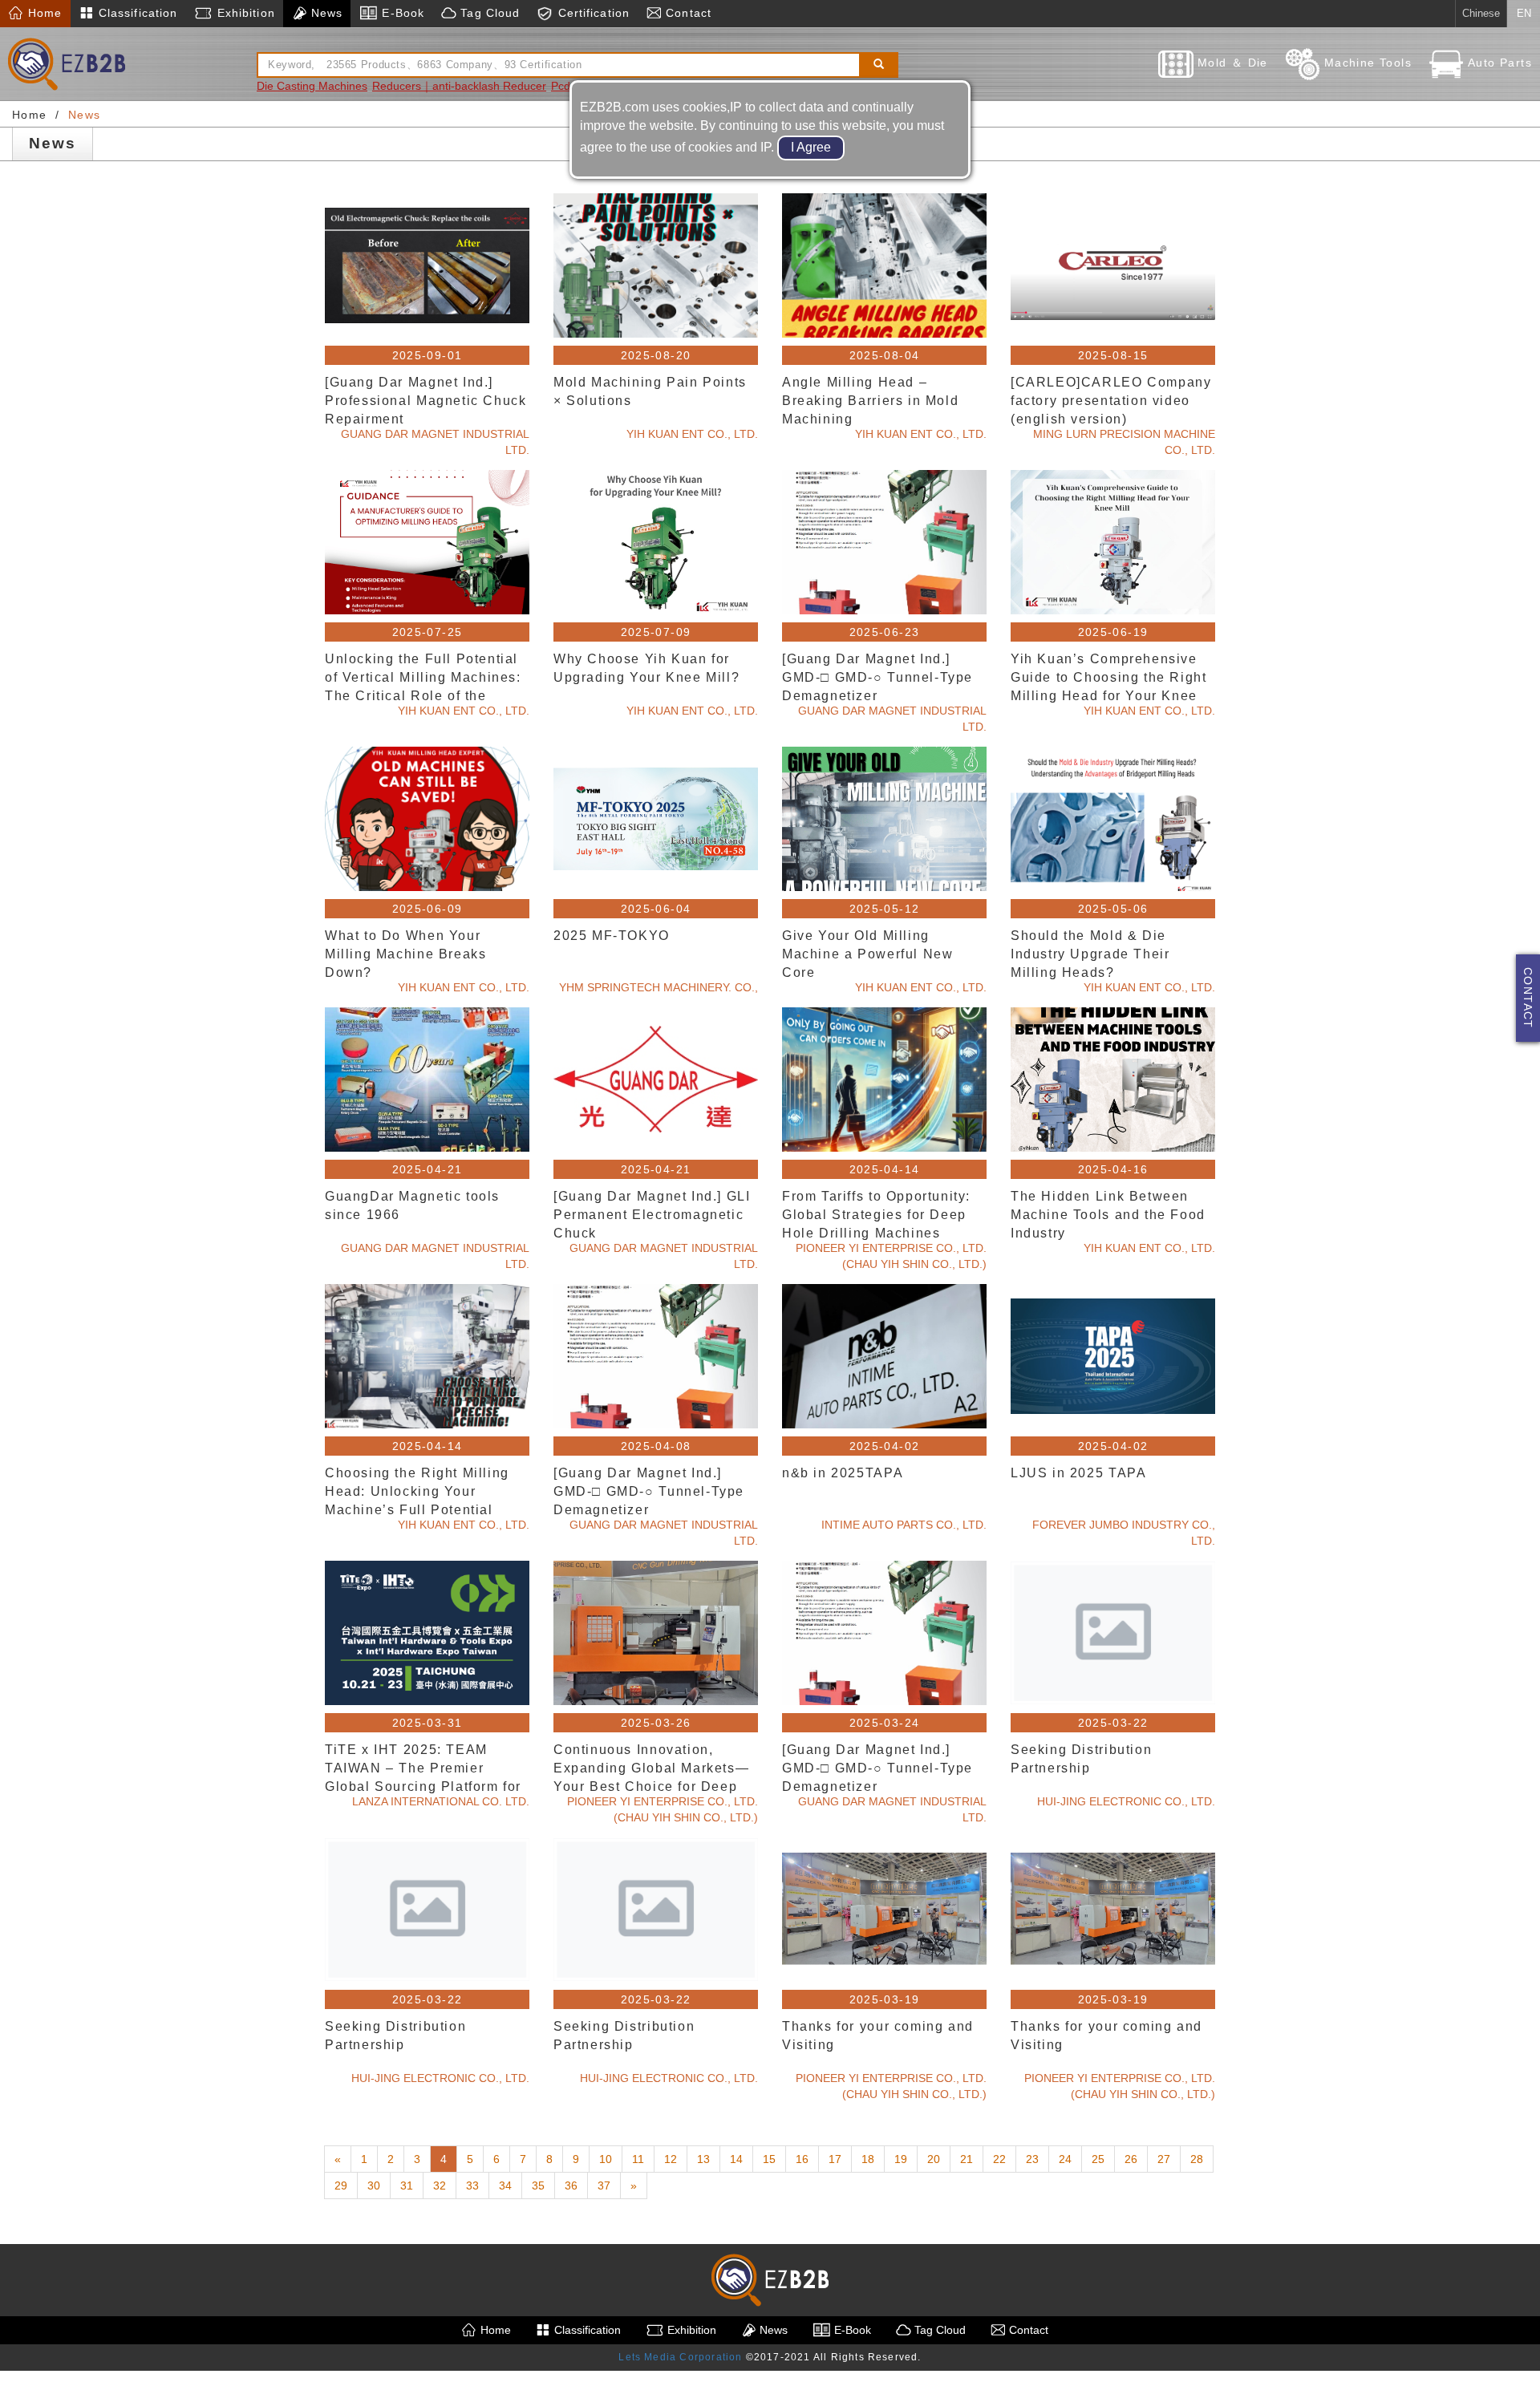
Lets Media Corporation (680, 2357)
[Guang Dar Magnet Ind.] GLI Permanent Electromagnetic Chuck (652, 1214)
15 (769, 2159)
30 (374, 2185)
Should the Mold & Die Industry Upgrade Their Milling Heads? (1090, 954)
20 (934, 2159)
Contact (687, 13)
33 (472, 2185)
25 (1098, 2159)
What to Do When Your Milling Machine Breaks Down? (405, 954)
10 (606, 2159)
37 (604, 2185)
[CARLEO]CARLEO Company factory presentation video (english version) (1111, 400)
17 (835, 2159)
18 (868, 2159)
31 (407, 2185)
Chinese (1481, 13)
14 (736, 2159)
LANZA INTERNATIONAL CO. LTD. (441, 1801)
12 (671, 2159)
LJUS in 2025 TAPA (1078, 1473)
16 (802, 2159)
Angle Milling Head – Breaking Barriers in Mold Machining (870, 400)
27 (1164, 2159)
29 (341, 2185)
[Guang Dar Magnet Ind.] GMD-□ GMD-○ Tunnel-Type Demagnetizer (877, 677)
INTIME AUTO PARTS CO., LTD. (904, 1525)
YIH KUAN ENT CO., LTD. (692, 434)
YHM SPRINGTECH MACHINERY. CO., (659, 987)
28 (1197, 2159)
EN (1524, 13)
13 (703, 2159)
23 (1032, 2159)
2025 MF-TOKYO (612, 935)
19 (901, 2159)
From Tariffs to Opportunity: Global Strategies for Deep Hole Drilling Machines (876, 1214)
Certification (592, 13)
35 (538, 2185)
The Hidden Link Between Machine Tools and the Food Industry (1108, 1214)
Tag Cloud (488, 13)
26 (1131, 2159)
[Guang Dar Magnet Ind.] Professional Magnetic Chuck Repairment (426, 400)
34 (505, 2185)
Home (43, 13)
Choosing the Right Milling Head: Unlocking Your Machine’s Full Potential (417, 1491)
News (325, 13)
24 (1065, 2159)
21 (967, 2159)
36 (571, 2185)
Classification (136, 13)
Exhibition (243, 13)
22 (999, 2159)
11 (638, 2159)
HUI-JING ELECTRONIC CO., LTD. (1126, 1801)
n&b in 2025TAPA (843, 1473)
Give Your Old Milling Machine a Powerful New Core (867, 954)
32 (440, 2185)
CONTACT (1528, 998)
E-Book (401, 13)
